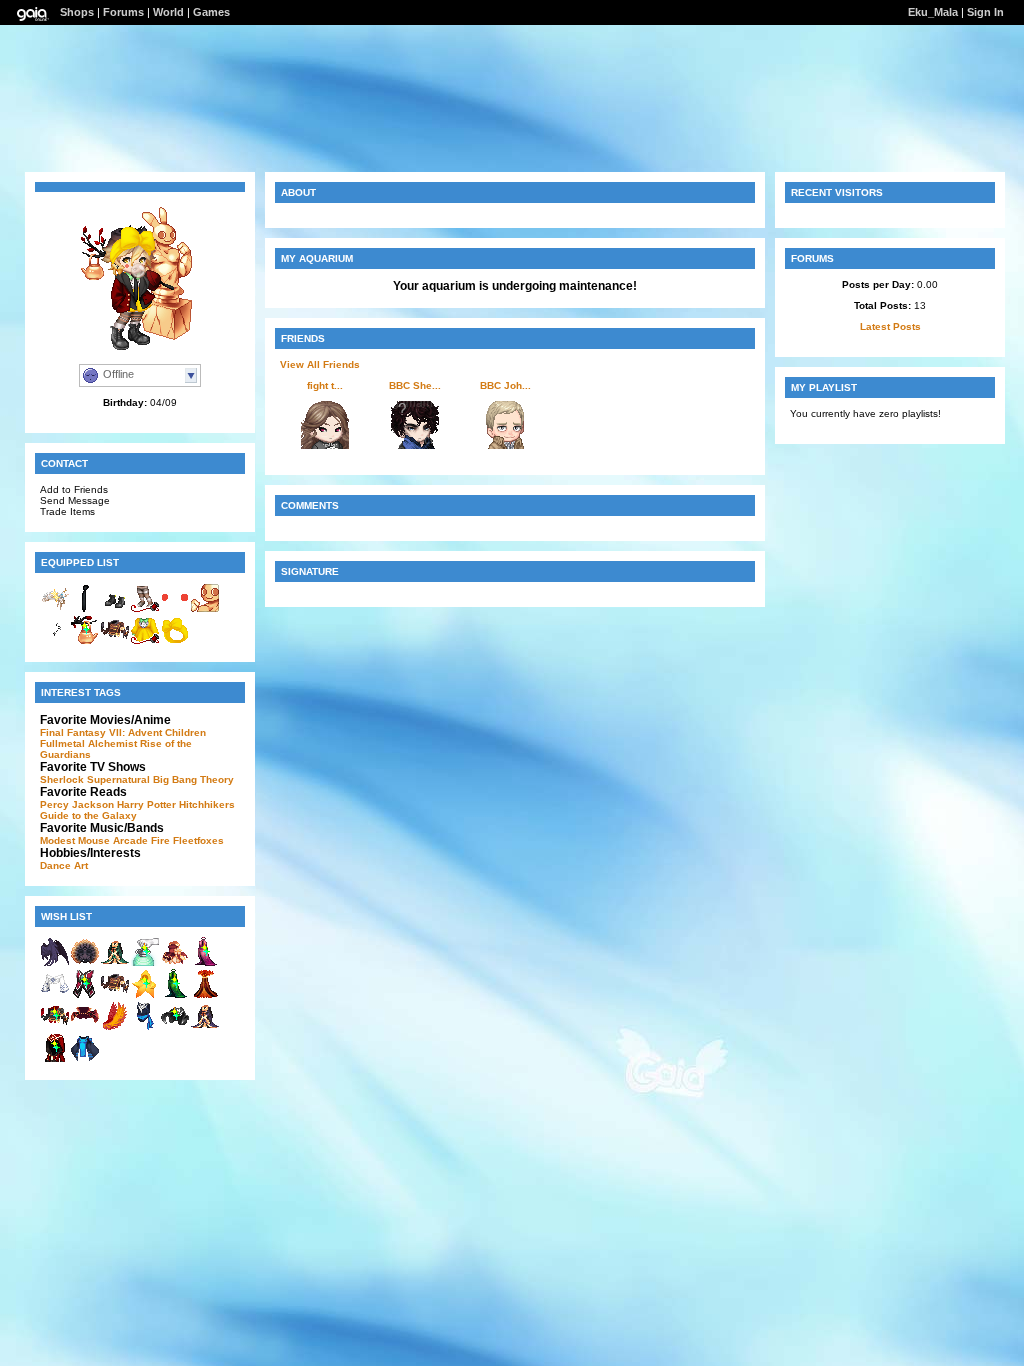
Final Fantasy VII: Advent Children (123, 732)
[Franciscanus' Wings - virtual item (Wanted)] (115, 1027)
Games (211, 12)
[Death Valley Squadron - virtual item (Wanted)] (145, 1027)
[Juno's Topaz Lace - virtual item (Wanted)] (85, 963)
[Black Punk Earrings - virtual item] (55, 641)
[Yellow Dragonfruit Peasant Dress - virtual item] (145, 641)
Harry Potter (146, 804)
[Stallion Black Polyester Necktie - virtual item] (85, 609)
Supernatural (118, 779)
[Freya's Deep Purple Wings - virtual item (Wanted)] (55, 963)
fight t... (325, 385)
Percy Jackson (77, 804)
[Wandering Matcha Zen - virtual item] (85, 641)
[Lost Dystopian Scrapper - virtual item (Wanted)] (55, 1059)
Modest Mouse (75, 840)
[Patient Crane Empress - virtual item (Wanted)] (205, 1027)
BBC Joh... (505, 385)
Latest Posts (890, 326)
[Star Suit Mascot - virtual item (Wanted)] (145, 995)
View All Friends (320, 364)
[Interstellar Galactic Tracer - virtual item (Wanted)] (85, 1059)
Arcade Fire (141, 840)
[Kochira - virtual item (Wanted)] (145, 963)
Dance (55, 865)
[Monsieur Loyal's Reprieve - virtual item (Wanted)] (115, 995)
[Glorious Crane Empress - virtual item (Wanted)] (115, 963)
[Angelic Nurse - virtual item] (55, 609)
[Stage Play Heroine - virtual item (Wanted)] (85, 995)
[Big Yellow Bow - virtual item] (175, 641)
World (168, 12)
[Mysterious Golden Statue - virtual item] (205, 609)
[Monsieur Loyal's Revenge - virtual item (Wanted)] (55, 1027)
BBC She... (415, 385)
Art (81, 865)
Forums (123, 12)
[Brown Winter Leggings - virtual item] (145, 609)
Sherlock (62, 779)
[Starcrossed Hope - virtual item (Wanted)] (85, 1027)
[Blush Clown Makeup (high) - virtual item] (175, 609)
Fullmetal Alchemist (88, 743)
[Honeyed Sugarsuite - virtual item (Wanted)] (175, 963)
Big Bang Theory (193, 779)
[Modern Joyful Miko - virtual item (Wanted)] (55, 995)
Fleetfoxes (198, 840)
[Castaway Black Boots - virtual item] (115, 609)
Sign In (985, 12)
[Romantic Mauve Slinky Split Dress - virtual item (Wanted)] (205, 963)
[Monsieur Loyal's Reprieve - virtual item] (115, 641)
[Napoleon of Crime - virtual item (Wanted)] (175, 1027)
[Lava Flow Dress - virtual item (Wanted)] (205, 995)
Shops (77, 12)
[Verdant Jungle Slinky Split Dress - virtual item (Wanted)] (175, 995)
